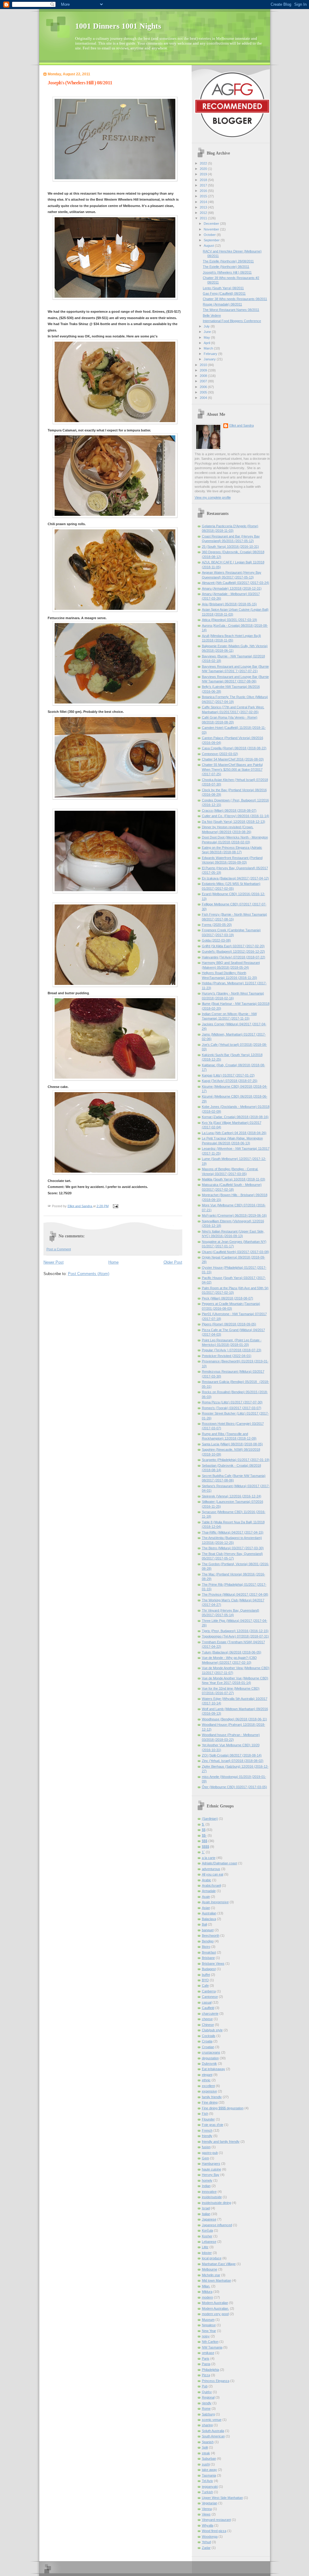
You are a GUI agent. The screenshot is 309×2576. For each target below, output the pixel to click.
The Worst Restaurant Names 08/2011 (231, 310)
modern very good (215, 2314)
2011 (204, 218)
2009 (204, 370)
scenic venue (212, 2420)
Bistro (206, 1947)
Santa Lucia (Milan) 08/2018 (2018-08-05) (232, 1444)
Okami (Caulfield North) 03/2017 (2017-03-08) (236, 1252)
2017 (204, 185)
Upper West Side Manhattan (222, 2498)
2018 (204, 180)
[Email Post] (115, 1206)
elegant (207, 2075)
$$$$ (205, 1847)
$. (203, 1824)
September (212, 240)
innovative (209, 2192)
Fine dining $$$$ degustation (223, 2108)
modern (207, 2297)
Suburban (209, 2458)
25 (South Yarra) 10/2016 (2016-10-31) (230, 547)
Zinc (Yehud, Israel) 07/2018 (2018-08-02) (233, 1761)
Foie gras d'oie (213, 2125)
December (212, 224)
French (207, 2130)
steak (206, 2453)
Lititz (205, 2247)
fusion (206, 2147)
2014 (204, 202)
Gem (205, 2158)
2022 (204, 163)
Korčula (207, 2230)
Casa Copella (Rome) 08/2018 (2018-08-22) (234, 748)
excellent (208, 2086)
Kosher (207, 2236)
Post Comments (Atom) (89, 1274)
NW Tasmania (212, 2347)
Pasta (206, 2364)
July (207, 326)
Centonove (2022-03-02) (220, 754)
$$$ (205, 1841)
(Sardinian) (210, 1819)
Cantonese (210, 1997)
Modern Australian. (215, 2308)
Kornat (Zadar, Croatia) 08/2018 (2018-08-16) (235, 1117)
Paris (206, 2358)
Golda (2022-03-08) (216, 940)
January (210, 359)
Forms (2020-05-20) (217, 925)
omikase (208, 2353)
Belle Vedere (212, 315)
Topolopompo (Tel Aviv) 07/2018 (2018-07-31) (235, 1636)
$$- (204, 1835)
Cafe (205, 1985)
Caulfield (208, 2008)
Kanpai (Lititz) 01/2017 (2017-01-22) (228, 1075)
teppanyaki (210, 2487)
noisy (206, 2336)
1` (203, 1852)
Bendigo (208, 1941)
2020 (204, 169)
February (211, 354)
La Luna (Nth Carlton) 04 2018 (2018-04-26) (234, 1133)
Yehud (206, 2542)
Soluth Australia (213, 2431)
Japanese (209, 2219)
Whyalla (208, 2525)
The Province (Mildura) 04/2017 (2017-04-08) (235, 1594)
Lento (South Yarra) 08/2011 (223, 288)
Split (205, 2447)
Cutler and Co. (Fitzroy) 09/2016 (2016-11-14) (236, 816)
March (209, 348)
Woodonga (210, 2537)
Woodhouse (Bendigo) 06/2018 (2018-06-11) (234, 1719)
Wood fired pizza (214, 2531)
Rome (206, 2408)
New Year (209, 2331)
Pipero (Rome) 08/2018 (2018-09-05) (229, 1324)
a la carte (209, 1858)
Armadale (209, 1891)
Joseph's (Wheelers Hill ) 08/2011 (227, 272)
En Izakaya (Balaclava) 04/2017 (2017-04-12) (235, 878)
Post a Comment (59, 1249)
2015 (204, 196)
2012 (204, 213)
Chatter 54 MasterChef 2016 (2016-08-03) (233, 759)
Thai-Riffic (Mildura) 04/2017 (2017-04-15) (233, 1532)
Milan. (206, 2286)
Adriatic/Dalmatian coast (220, 1863)
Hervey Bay (211, 2175)
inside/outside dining (217, 2203)
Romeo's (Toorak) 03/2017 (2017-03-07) (232, 1408)
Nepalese (209, 2325)
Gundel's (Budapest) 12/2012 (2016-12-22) (233, 951)
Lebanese (209, 2242)
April (207, 343)
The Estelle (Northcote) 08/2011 (226, 267)
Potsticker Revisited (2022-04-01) (227, 1356)
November (212, 229)
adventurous (211, 1869)
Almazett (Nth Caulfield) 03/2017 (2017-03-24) (236, 583)
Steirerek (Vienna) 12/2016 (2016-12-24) (232, 1496)
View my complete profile (213, 497)
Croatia (207, 2041)
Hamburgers (211, 2164)
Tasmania (209, 2475)
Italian (206, 2214)
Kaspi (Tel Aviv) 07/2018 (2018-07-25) (230, 1081)
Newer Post (54, 1262)
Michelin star (211, 2275)
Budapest (209, 1969)
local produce (212, 2258)
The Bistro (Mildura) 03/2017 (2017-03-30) (233, 1548)
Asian (206, 1908)
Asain (206, 1897)
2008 (204, 376)
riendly (207, 2403)
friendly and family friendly (221, 2142)
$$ (204, 1830)
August (209, 246)
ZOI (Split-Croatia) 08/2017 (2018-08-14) (232, 1755)
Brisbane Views (213, 1963)
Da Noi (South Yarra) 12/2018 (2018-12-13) (234, 822)
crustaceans (211, 2052)
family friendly (212, 2097)
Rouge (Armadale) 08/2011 (222, 304)
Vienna (207, 2509)
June (208, 332)
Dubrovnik (209, 2064)
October (210, 235)
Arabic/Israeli (211, 1885)
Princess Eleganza (216, 2381)
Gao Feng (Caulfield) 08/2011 (224, 293)
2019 (204, 174)
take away (209, 2470)
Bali (204, 1924)
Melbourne (210, 2269)
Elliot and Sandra (242, 425)
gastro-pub (210, 2153)
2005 (204, 392)
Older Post (173, 1262)
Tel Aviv (207, 2481)
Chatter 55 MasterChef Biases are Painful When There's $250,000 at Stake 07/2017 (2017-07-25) (232, 769)
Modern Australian (215, 2303)
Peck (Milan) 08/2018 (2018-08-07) (228, 1298)
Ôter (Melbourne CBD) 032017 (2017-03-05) (234, 1787)
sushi (206, 2464)
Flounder (208, 2119)
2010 (204, 365)
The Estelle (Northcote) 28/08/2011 (228, 261)
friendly (207, 2136)
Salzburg (208, 2414)
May (207, 337)
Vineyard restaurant (216, 2520)
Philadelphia (210, 2370)
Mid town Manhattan (217, 2280)
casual (207, 2002)
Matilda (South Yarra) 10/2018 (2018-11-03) (234, 1179)
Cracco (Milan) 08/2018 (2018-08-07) (229, 810)
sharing (207, 2425)
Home (113, 1262)
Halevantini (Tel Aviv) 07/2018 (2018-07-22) (234, 957)
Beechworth (211, 1935)
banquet (208, 1930)
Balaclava (209, 1919)
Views (206, 2514)
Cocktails (209, 2036)
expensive (209, 2091)
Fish (205, 2114)
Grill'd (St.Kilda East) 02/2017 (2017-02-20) (233, 946)
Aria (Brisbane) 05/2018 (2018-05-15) (229, 604)
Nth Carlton (210, 2342)
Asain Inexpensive (215, 1902)
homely (207, 2180)
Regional (208, 2397)
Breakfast (209, 1952)
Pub (205, 2386)
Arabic (207, 1880)
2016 (204, 191)
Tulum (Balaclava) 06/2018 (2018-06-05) (232, 1652)
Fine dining (210, 2102)
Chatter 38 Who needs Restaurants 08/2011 (235, 299)
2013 (204, 207)
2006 (204, 387)
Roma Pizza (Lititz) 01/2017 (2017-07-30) (232, 1402)
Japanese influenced (217, 2225)
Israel (206, 2208)
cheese (207, 2019)
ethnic (206, 2080)
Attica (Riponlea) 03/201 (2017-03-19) (229, 620)
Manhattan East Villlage (219, 2264)
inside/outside (212, 2197)
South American (213, 2436)
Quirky (207, 2392)
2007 (204, 381)
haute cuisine (212, 2169)
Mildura (207, 2292)
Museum (208, 2320)
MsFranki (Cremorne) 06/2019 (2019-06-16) (234, 1215)
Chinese (208, 2025)
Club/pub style (212, 2030)
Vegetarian (210, 2503)
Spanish (208, 2442)
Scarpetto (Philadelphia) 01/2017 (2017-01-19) (236, 1460)
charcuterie (210, 2013)
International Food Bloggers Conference (232, 321)
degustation (210, 2058)
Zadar (206, 2548)
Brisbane (208, 1958)
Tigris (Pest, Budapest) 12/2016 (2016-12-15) (235, 1631)
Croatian (208, 2047)
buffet (206, 1975)
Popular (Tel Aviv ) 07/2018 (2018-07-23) (232, 1350)
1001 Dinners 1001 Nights (118, 26)
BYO (205, 1980)
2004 (204, 398)
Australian (209, 1913)
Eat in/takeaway (213, 2069)
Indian (206, 2186)
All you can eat (213, 1874)
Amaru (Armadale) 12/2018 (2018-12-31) (232, 588)
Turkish (207, 2492)
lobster (207, 2253)
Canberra (209, 1991)
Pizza (206, 2375)
